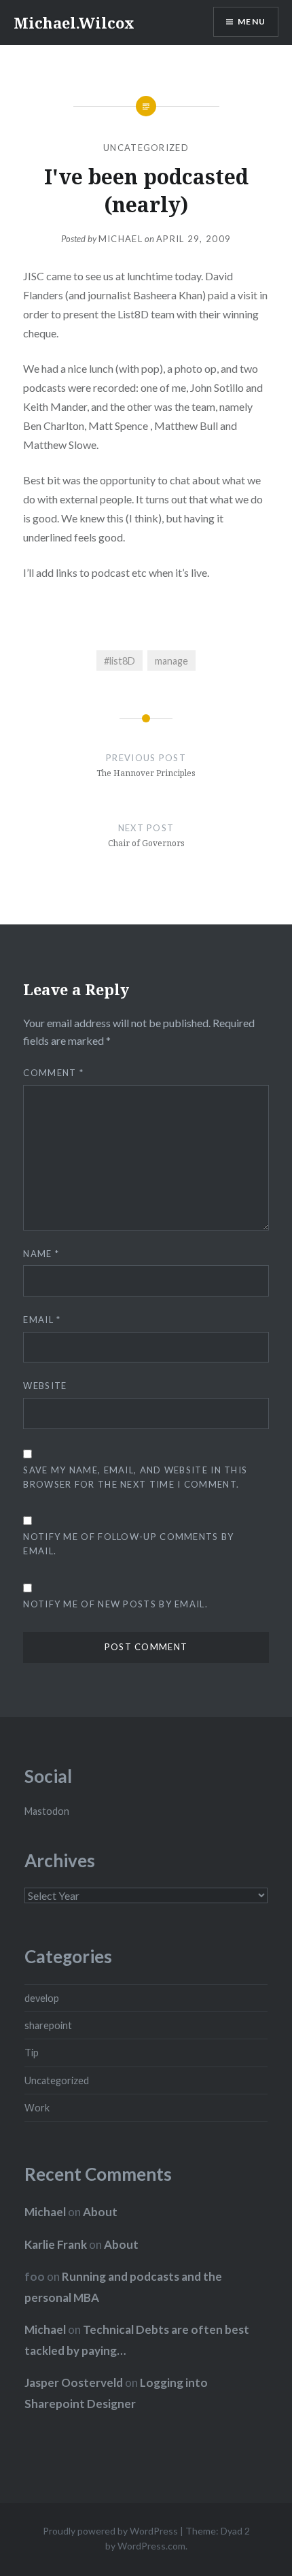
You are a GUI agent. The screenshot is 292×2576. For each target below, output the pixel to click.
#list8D (120, 661)
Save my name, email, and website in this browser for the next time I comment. (135, 1477)
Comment (53, 1073)
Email (42, 1320)
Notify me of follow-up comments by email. (128, 1544)
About (100, 2212)
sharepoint (48, 2025)
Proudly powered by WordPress (110, 2531)
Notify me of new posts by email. (115, 1604)
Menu (252, 21)
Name (41, 1254)
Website (45, 1386)
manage (171, 661)
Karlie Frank (56, 2244)
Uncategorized (146, 148)
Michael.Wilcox (74, 22)
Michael (121, 239)
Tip (32, 2053)
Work (37, 2108)
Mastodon (47, 1811)
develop (42, 1998)
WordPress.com (151, 2546)
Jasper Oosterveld (74, 2382)
